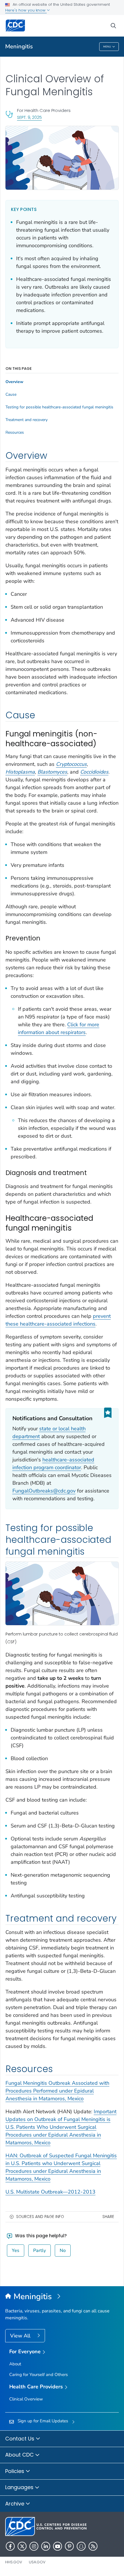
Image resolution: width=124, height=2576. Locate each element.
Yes (16, 2251)
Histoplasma (20, 772)
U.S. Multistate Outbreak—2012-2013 (50, 2192)
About (15, 2364)
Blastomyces (52, 772)
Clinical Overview (26, 2399)
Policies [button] (15, 2471)
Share (108, 2217)
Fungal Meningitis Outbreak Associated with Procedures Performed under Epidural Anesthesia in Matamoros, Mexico (57, 2091)
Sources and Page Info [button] (40, 2217)
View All (21, 2336)
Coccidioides (94, 772)
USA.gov (37, 2562)
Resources (15, 433)
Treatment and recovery (27, 420)
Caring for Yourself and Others (38, 2375)
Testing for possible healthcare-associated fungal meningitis (59, 407)
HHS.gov (14, 2562)
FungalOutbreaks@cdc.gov (44, 1491)
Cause (11, 395)
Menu (107, 47)
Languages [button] (20, 2487)
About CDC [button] (20, 2455)
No (63, 2251)
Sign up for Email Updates (43, 2421)
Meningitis (19, 46)
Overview (14, 382)
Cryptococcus (71, 764)
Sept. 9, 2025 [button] (29, 117)
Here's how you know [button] (26, 10)
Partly (40, 2251)
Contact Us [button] (20, 2439)
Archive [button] (15, 2504)
